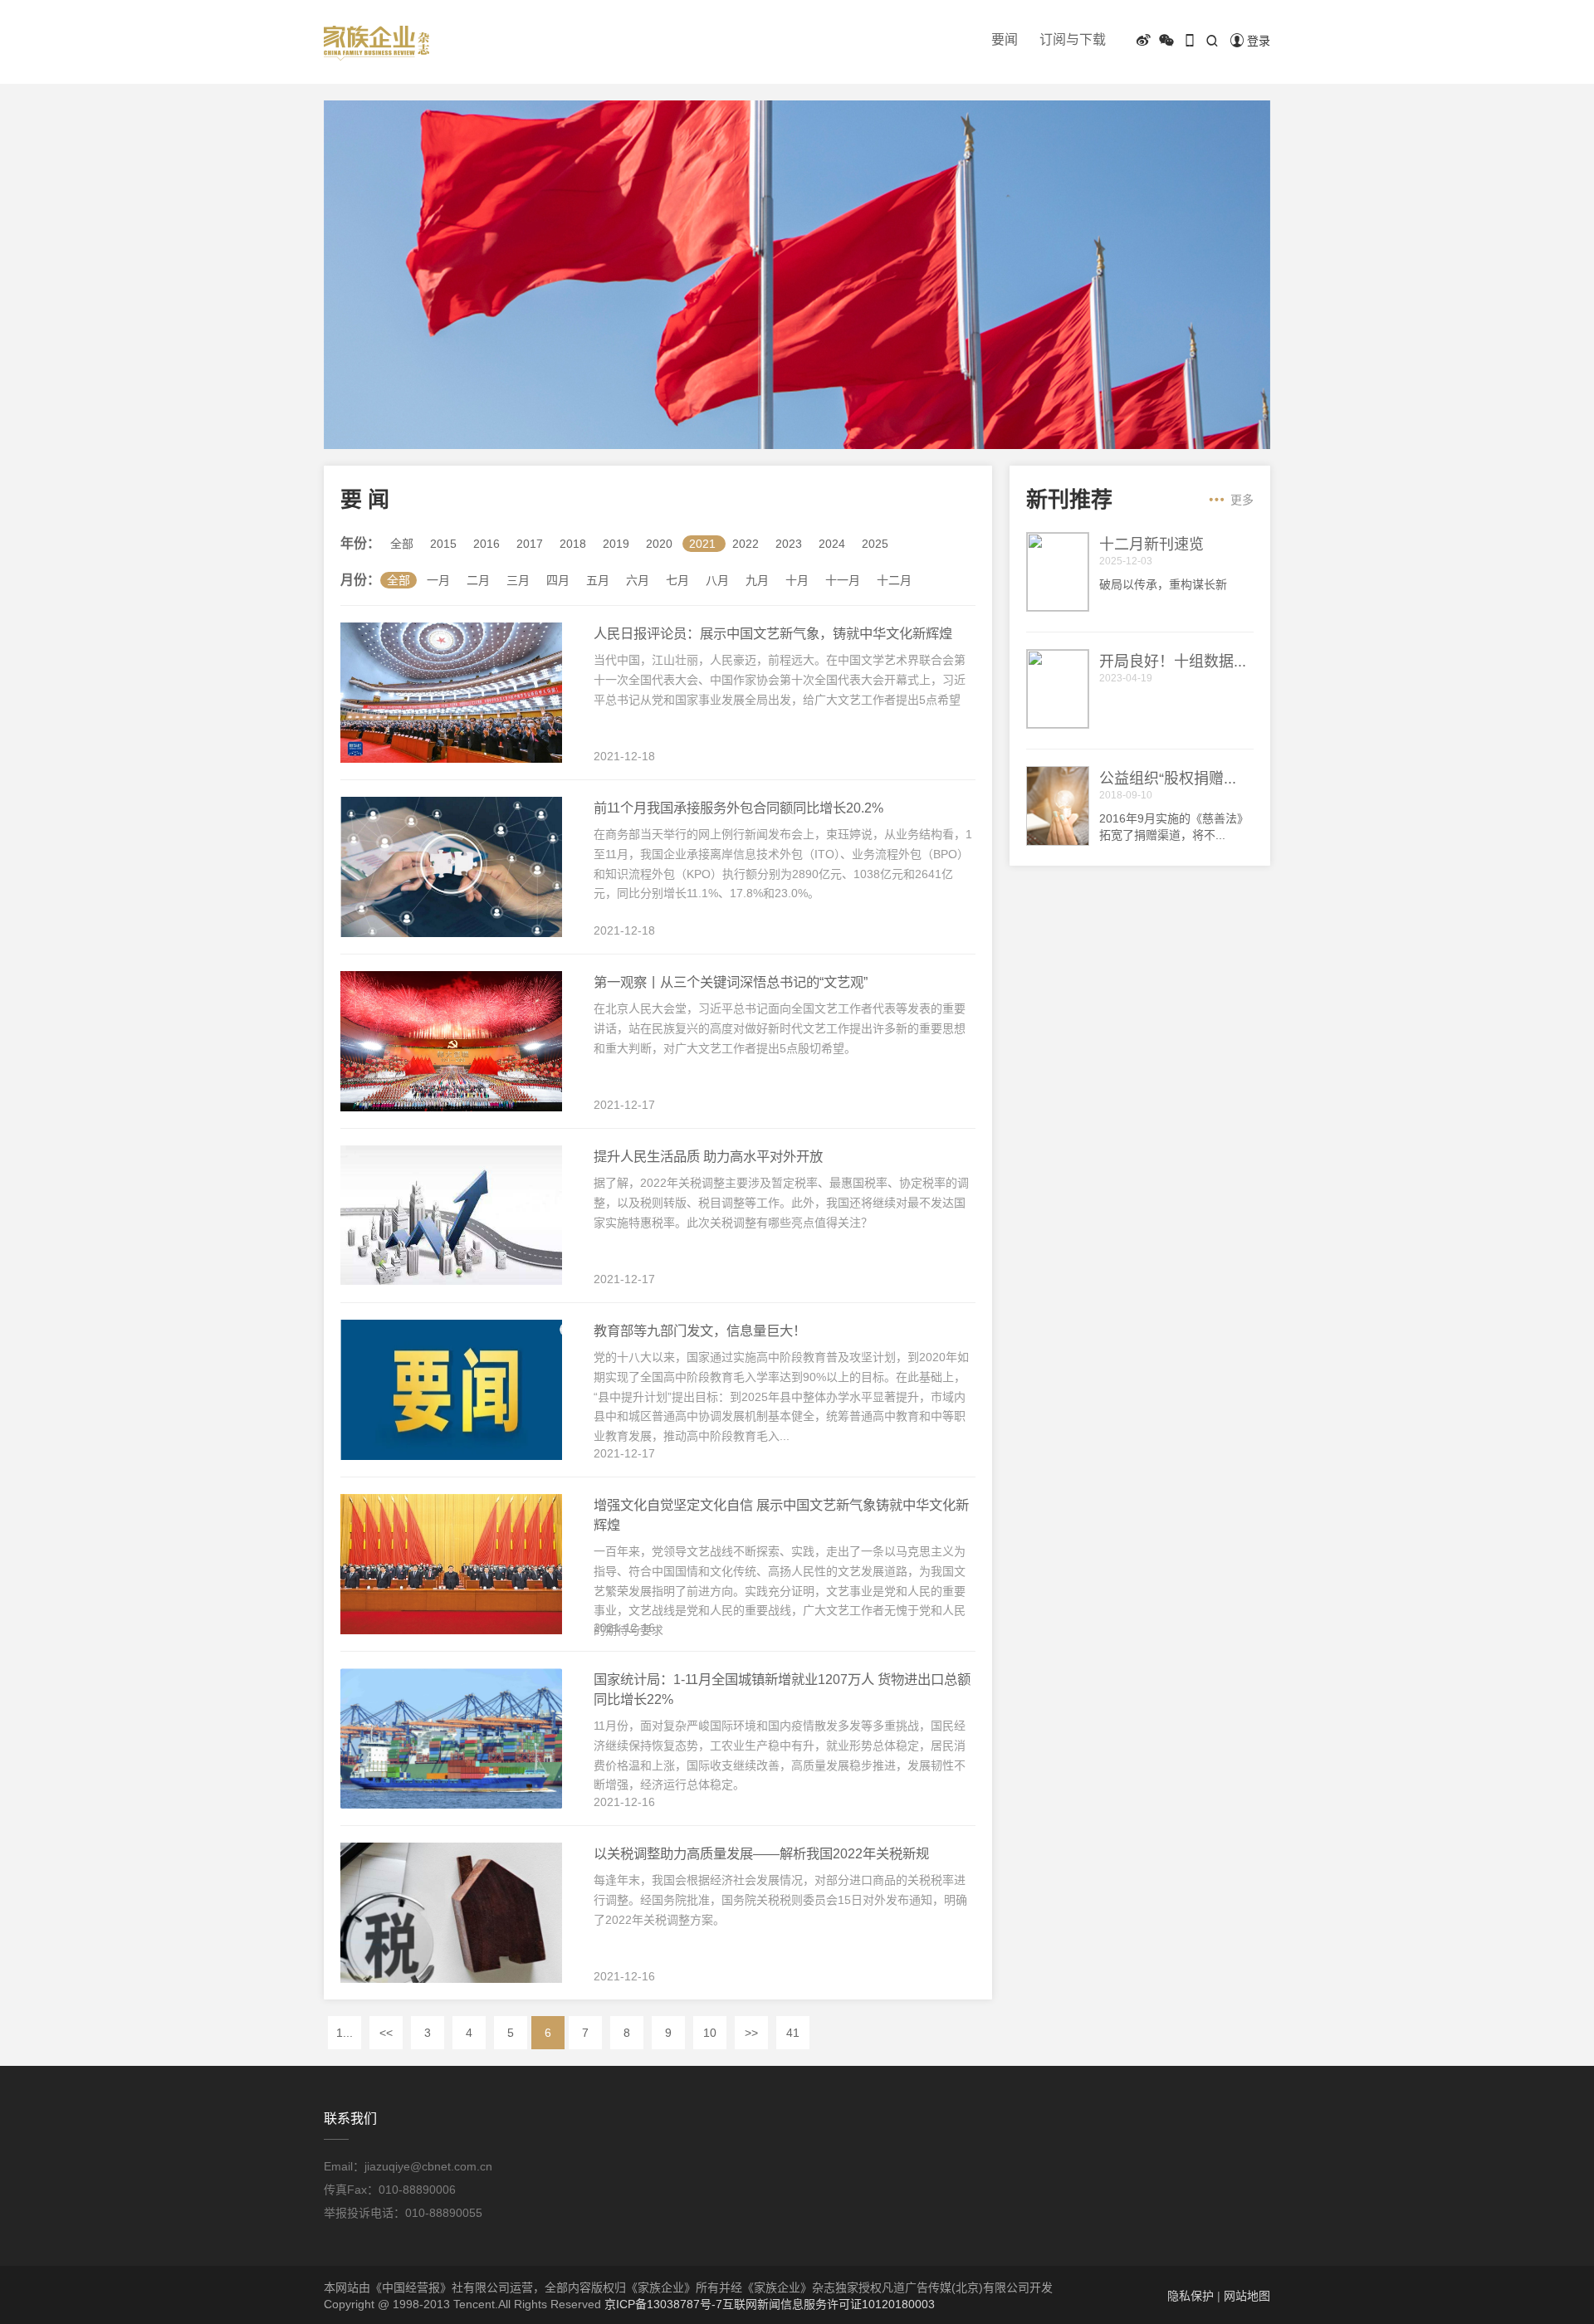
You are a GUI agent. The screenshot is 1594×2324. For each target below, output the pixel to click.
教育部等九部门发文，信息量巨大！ (700, 1330)
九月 (757, 580)
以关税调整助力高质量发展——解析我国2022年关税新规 (761, 1853)
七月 (677, 580)
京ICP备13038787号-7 (663, 2304)
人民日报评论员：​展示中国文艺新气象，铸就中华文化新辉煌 (773, 633)
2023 (789, 544)
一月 (438, 580)
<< (386, 2033)
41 (793, 2033)
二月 (478, 580)
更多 (1242, 500)
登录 (1259, 41)
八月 (717, 580)
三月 (518, 580)
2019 (616, 544)
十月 (797, 580)
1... (345, 2033)
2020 (659, 544)
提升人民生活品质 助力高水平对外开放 (708, 1156)
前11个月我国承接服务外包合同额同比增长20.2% (738, 808)
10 (710, 2033)
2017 (530, 544)
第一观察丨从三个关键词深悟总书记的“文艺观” (731, 982)
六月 (638, 580)
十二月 (894, 580)
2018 (573, 544)
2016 (487, 544)
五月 (598, 580)
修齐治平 (1268, 67)
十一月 (843, 580)
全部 (402, 544)
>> (751, 2033)
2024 (832, 544)
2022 (746, 544)
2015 (443, 544)
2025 (875, 544)
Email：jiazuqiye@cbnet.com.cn (408, 2166)
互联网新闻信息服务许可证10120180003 (829, 2304)
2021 (702, 544)
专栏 (1212, 67)
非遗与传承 (1151, 67)
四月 (558, 580)
